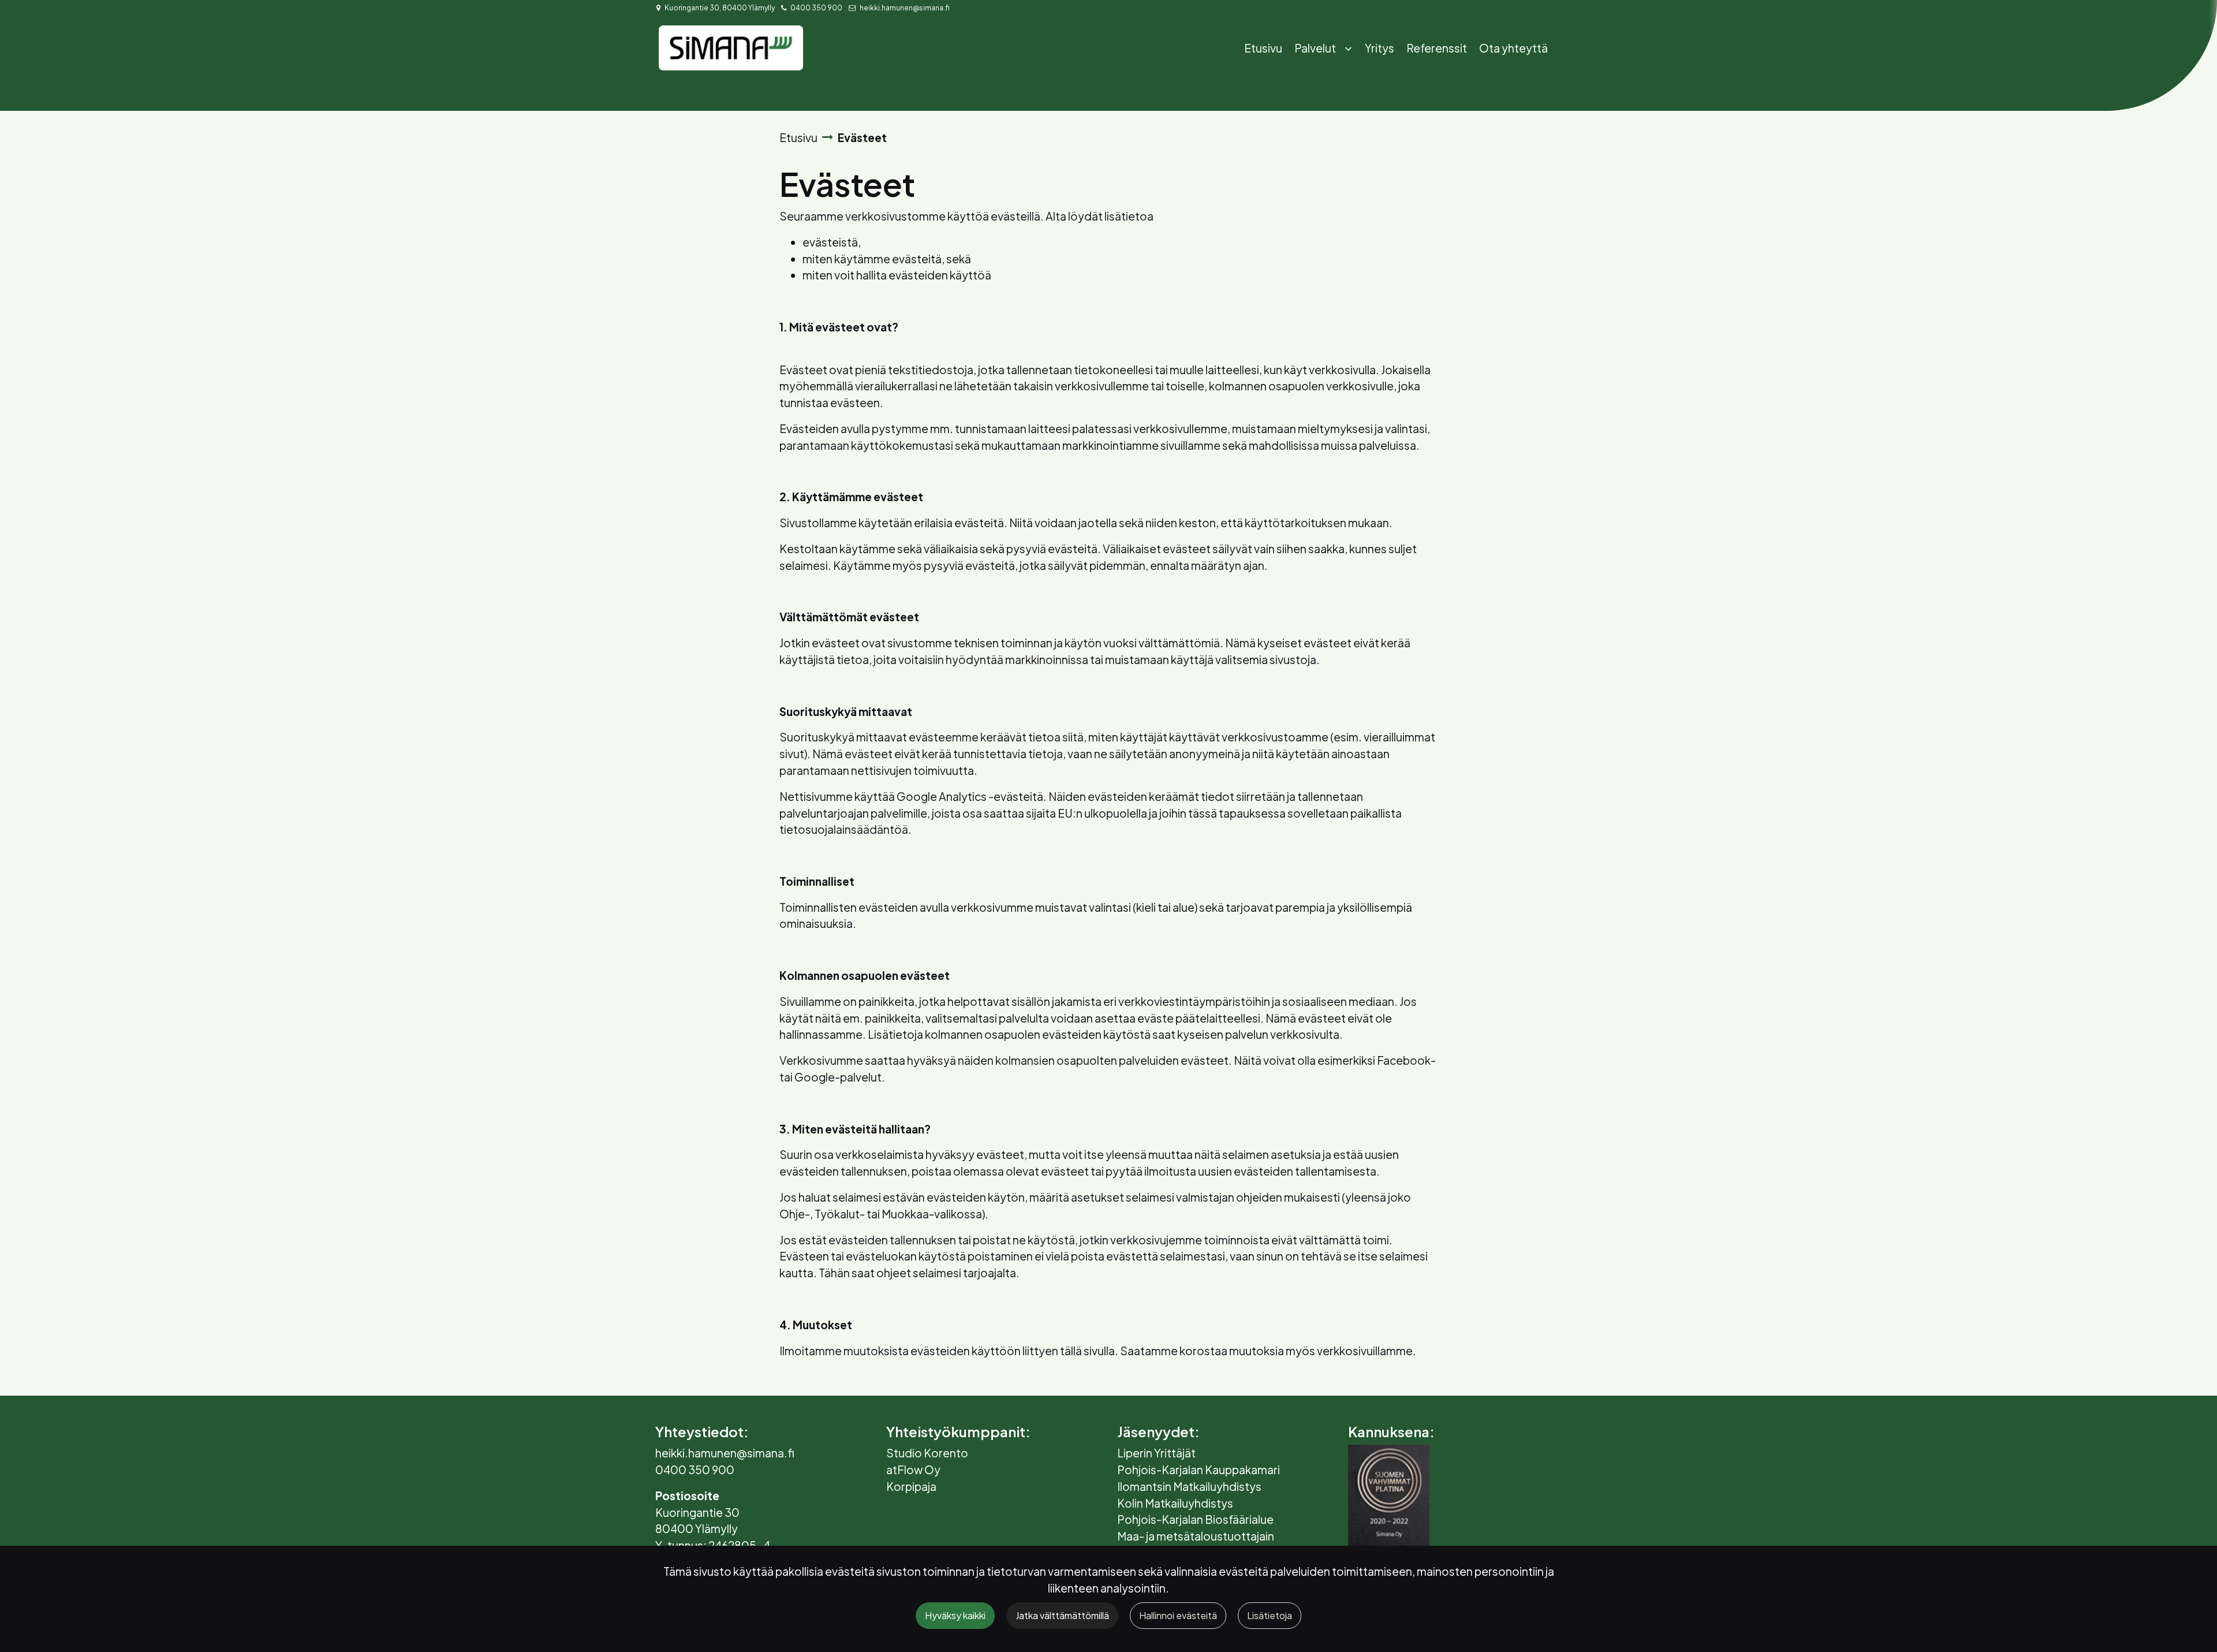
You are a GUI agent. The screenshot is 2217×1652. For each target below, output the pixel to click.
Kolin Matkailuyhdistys (1175, 1503)
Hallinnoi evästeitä (1178, 1615)
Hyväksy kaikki (955, 1615)
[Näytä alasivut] (1348, 49)
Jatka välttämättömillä (1062, 1615)
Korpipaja (911, 1486)
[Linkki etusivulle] (731, 48)
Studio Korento (927, 1453)
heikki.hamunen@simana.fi (905, 8)
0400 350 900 (816, 8)
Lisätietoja (1270, 1615)
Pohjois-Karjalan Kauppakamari (1199, 1470)
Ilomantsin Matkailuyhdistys (1189, 1486)
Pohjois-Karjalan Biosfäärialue (1195, 1519)
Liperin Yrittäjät (1156, 1453)
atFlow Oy (913, 1470)
